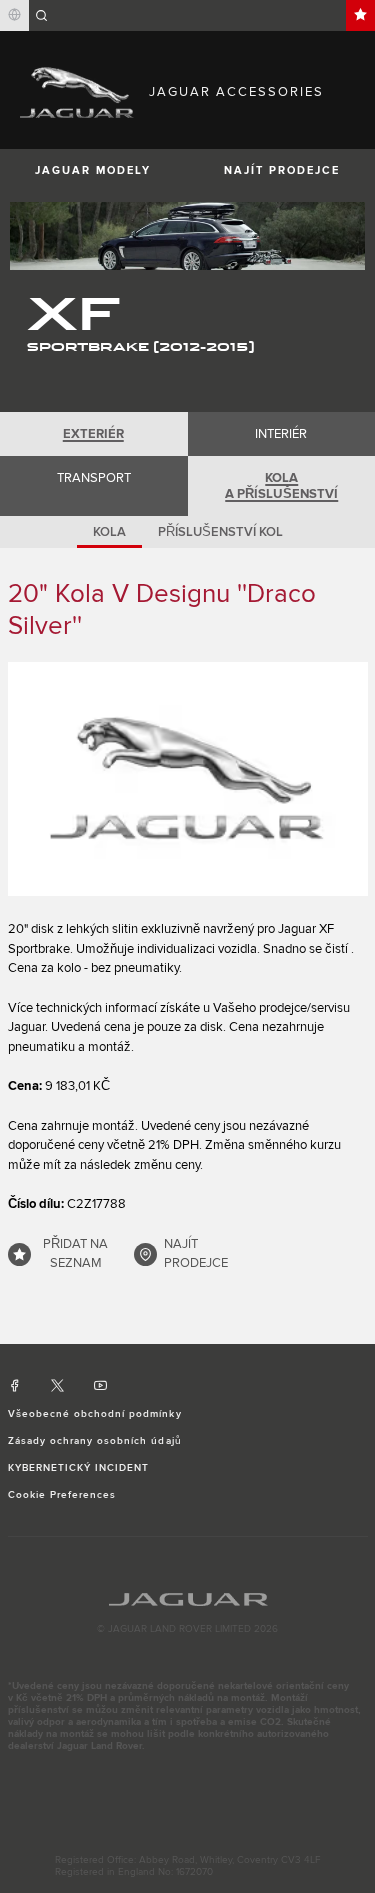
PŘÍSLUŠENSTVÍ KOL (220, 532)
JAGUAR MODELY (93, 170)
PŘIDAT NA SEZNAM (75, 1254)
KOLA (109, 532)
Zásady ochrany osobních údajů (95, 1441)
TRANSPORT (94, 478)
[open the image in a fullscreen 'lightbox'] (188, 779)
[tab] (94, 434)
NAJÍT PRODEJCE (196, 1254)
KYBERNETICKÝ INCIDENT (79, 1468)
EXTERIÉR (93, 434)
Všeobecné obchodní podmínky (95, 1414)
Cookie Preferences (62, 1495)
